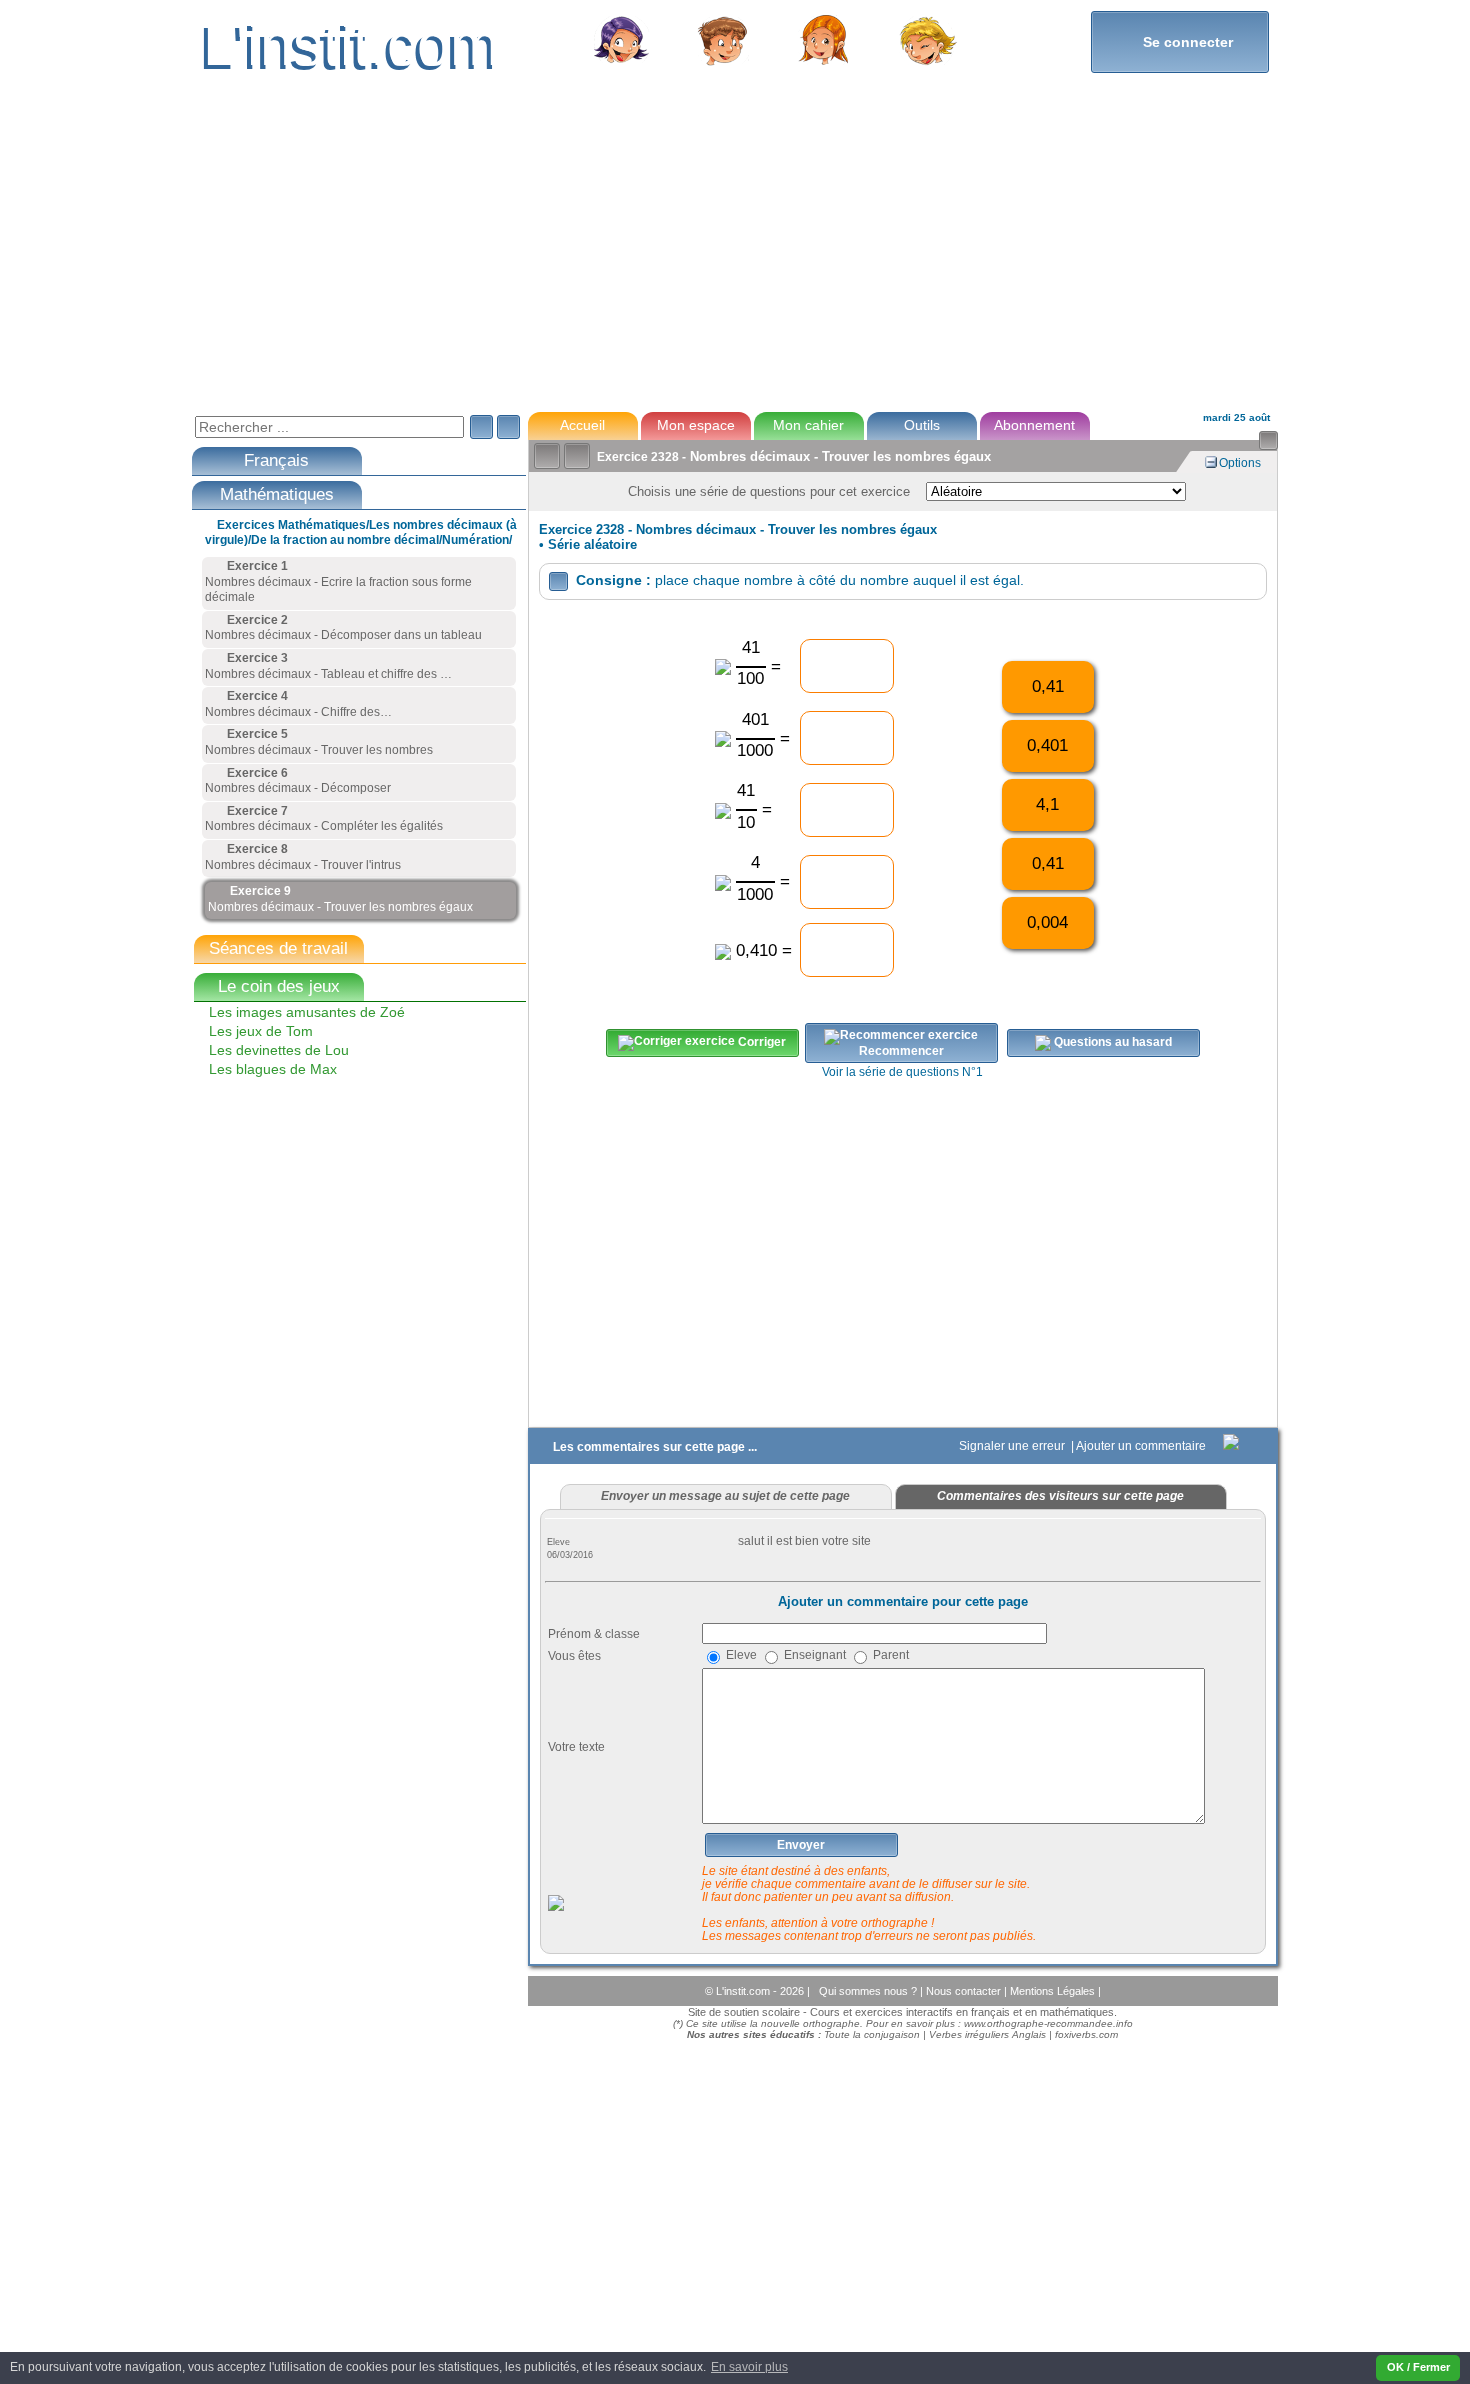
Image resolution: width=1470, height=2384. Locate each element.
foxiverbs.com (1086, 2034)
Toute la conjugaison (872, 2034)
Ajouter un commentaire (1142, 1446)
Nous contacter (965, 1991)
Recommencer (901, 1051)
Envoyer (801, 1845)
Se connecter (1179, 41)
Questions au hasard (1111, 1042)
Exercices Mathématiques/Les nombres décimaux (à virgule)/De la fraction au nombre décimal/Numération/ (361, 532)
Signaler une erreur (1013, 1446)
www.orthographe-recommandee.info (1048, 2023)
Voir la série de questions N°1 (902, 1072)
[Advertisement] (734, 254)
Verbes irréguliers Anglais (987, 2034)
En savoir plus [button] (749, 2367)
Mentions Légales (1054, 1991)
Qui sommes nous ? (869, 1991)
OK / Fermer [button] (1418, 2367)
